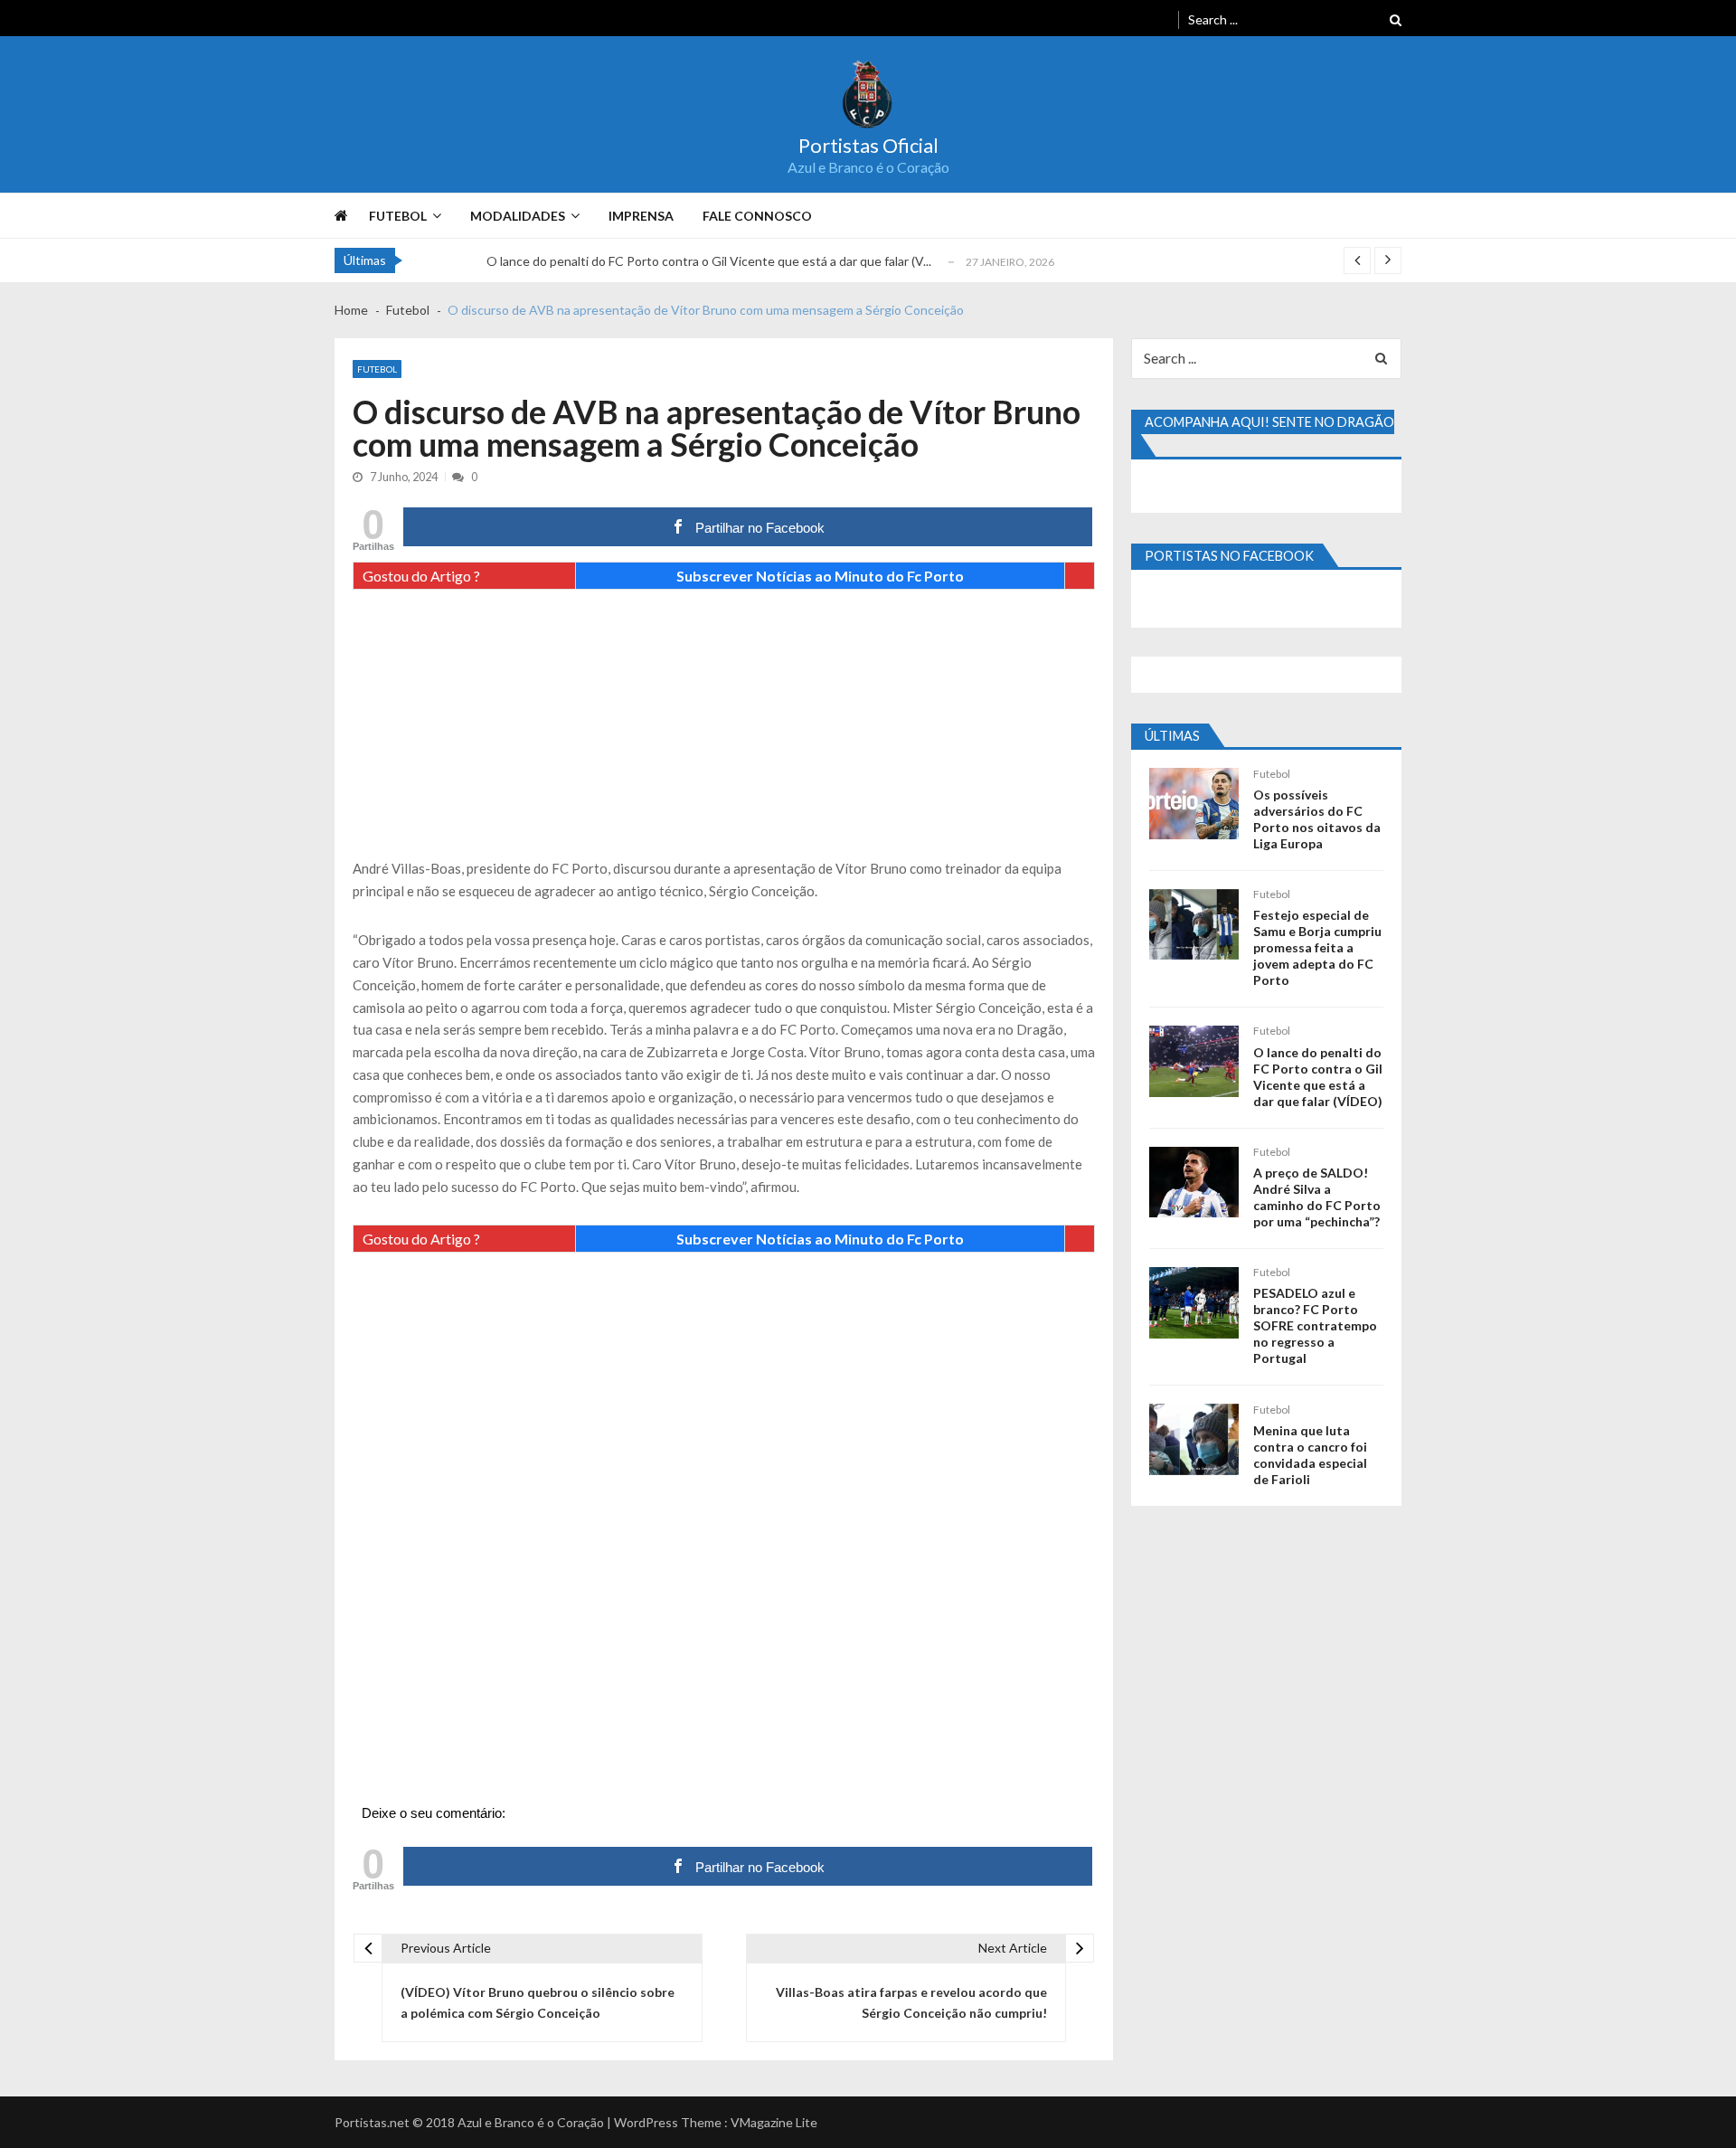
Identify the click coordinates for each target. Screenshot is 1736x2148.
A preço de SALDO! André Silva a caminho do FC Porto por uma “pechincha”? (1317, 1197)
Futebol (398, 216)
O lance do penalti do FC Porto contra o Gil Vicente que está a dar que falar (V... (709, 261)
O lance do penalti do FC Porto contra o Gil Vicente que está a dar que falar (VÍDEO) (1318, 1077)
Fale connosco (757, 216)
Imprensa (641, 216)
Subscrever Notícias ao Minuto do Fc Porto (820, 576)
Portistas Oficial (868, 146)
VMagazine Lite (774, 2122)
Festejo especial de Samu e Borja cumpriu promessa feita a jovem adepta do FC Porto (1317, 947)
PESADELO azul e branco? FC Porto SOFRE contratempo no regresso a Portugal (1315, 1325)
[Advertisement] (724, 731)
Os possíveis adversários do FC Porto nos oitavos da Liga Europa (1317, 819)
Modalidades (518, 216)
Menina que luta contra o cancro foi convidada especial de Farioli (1310, 1455)
